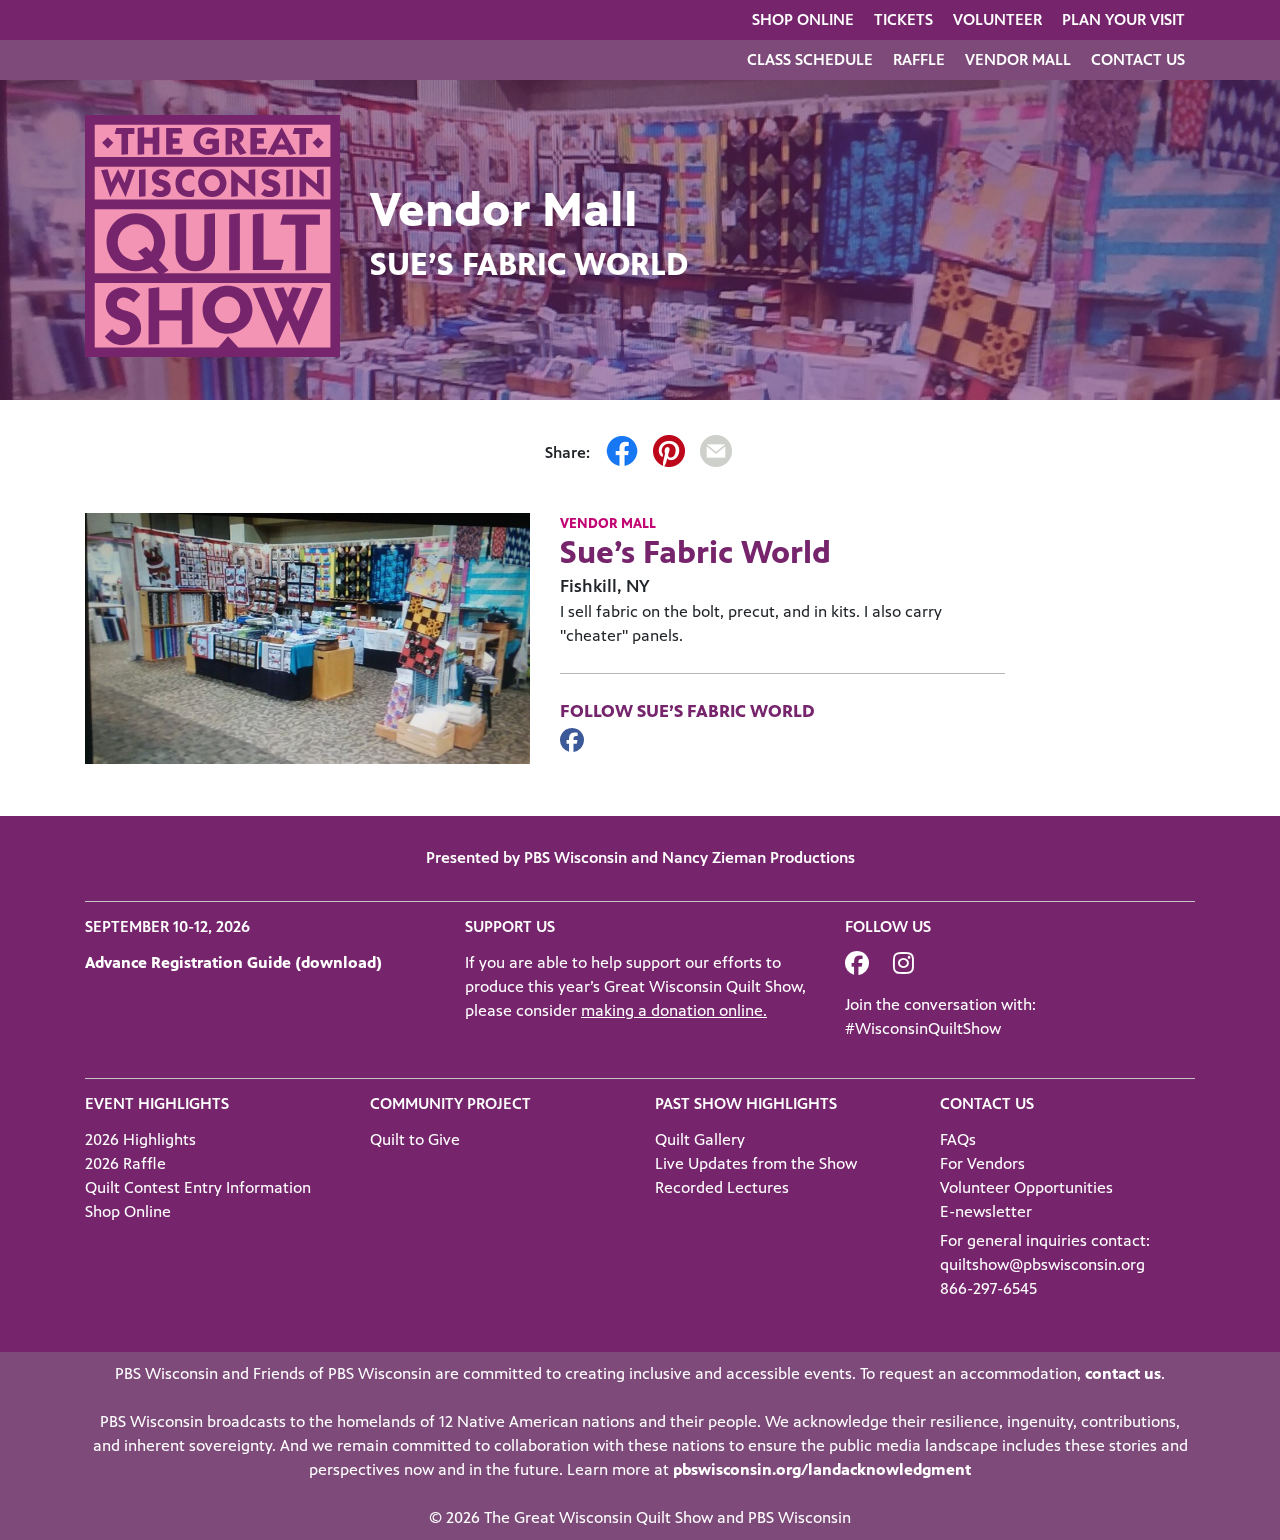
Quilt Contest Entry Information (198, 1187)
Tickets (903, 19)
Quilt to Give (415, 1139)
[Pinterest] (669, 454)
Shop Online (803, 19)
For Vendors (982, 1163)
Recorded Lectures (722, 1187)
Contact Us (1138, 59)
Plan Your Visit (1123, 19)
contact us (1123, 1373)
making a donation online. (674, 1010)
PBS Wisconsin (799, 1517)
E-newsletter (986, 1211)
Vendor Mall (1018, 59)
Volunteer (997, 19)
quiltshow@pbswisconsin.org (1042, 1264)
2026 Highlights (140, 1139)
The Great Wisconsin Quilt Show (598, 1517)
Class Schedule (810, 59)
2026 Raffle (125, 1163)
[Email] (716, 454)
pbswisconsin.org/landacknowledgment (822, 1469)
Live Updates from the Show (756, 1163)
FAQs (958, 1139)
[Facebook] (622, 454)
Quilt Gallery (700, 1139)
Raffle (919, 59)
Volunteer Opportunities (1026, 1187)
